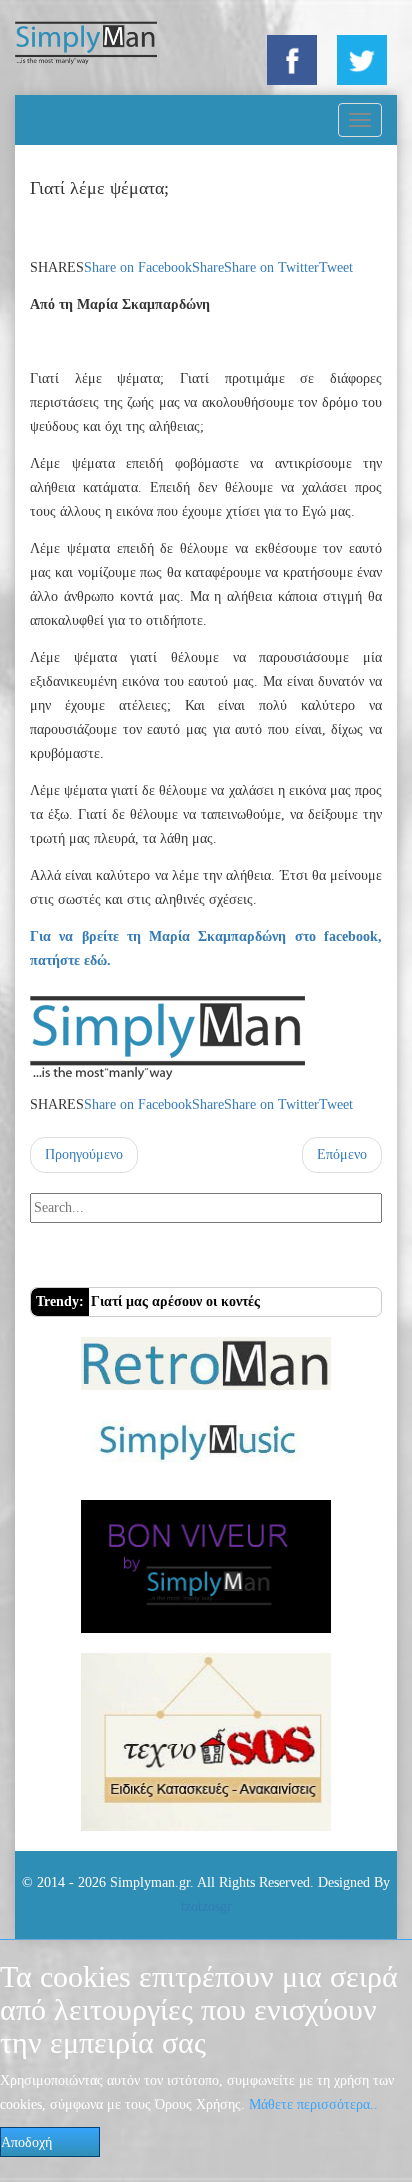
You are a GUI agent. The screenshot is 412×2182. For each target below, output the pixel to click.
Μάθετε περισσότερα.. (313, 2104)
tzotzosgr (206, 1906)
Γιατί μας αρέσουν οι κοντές (175, 1301)
